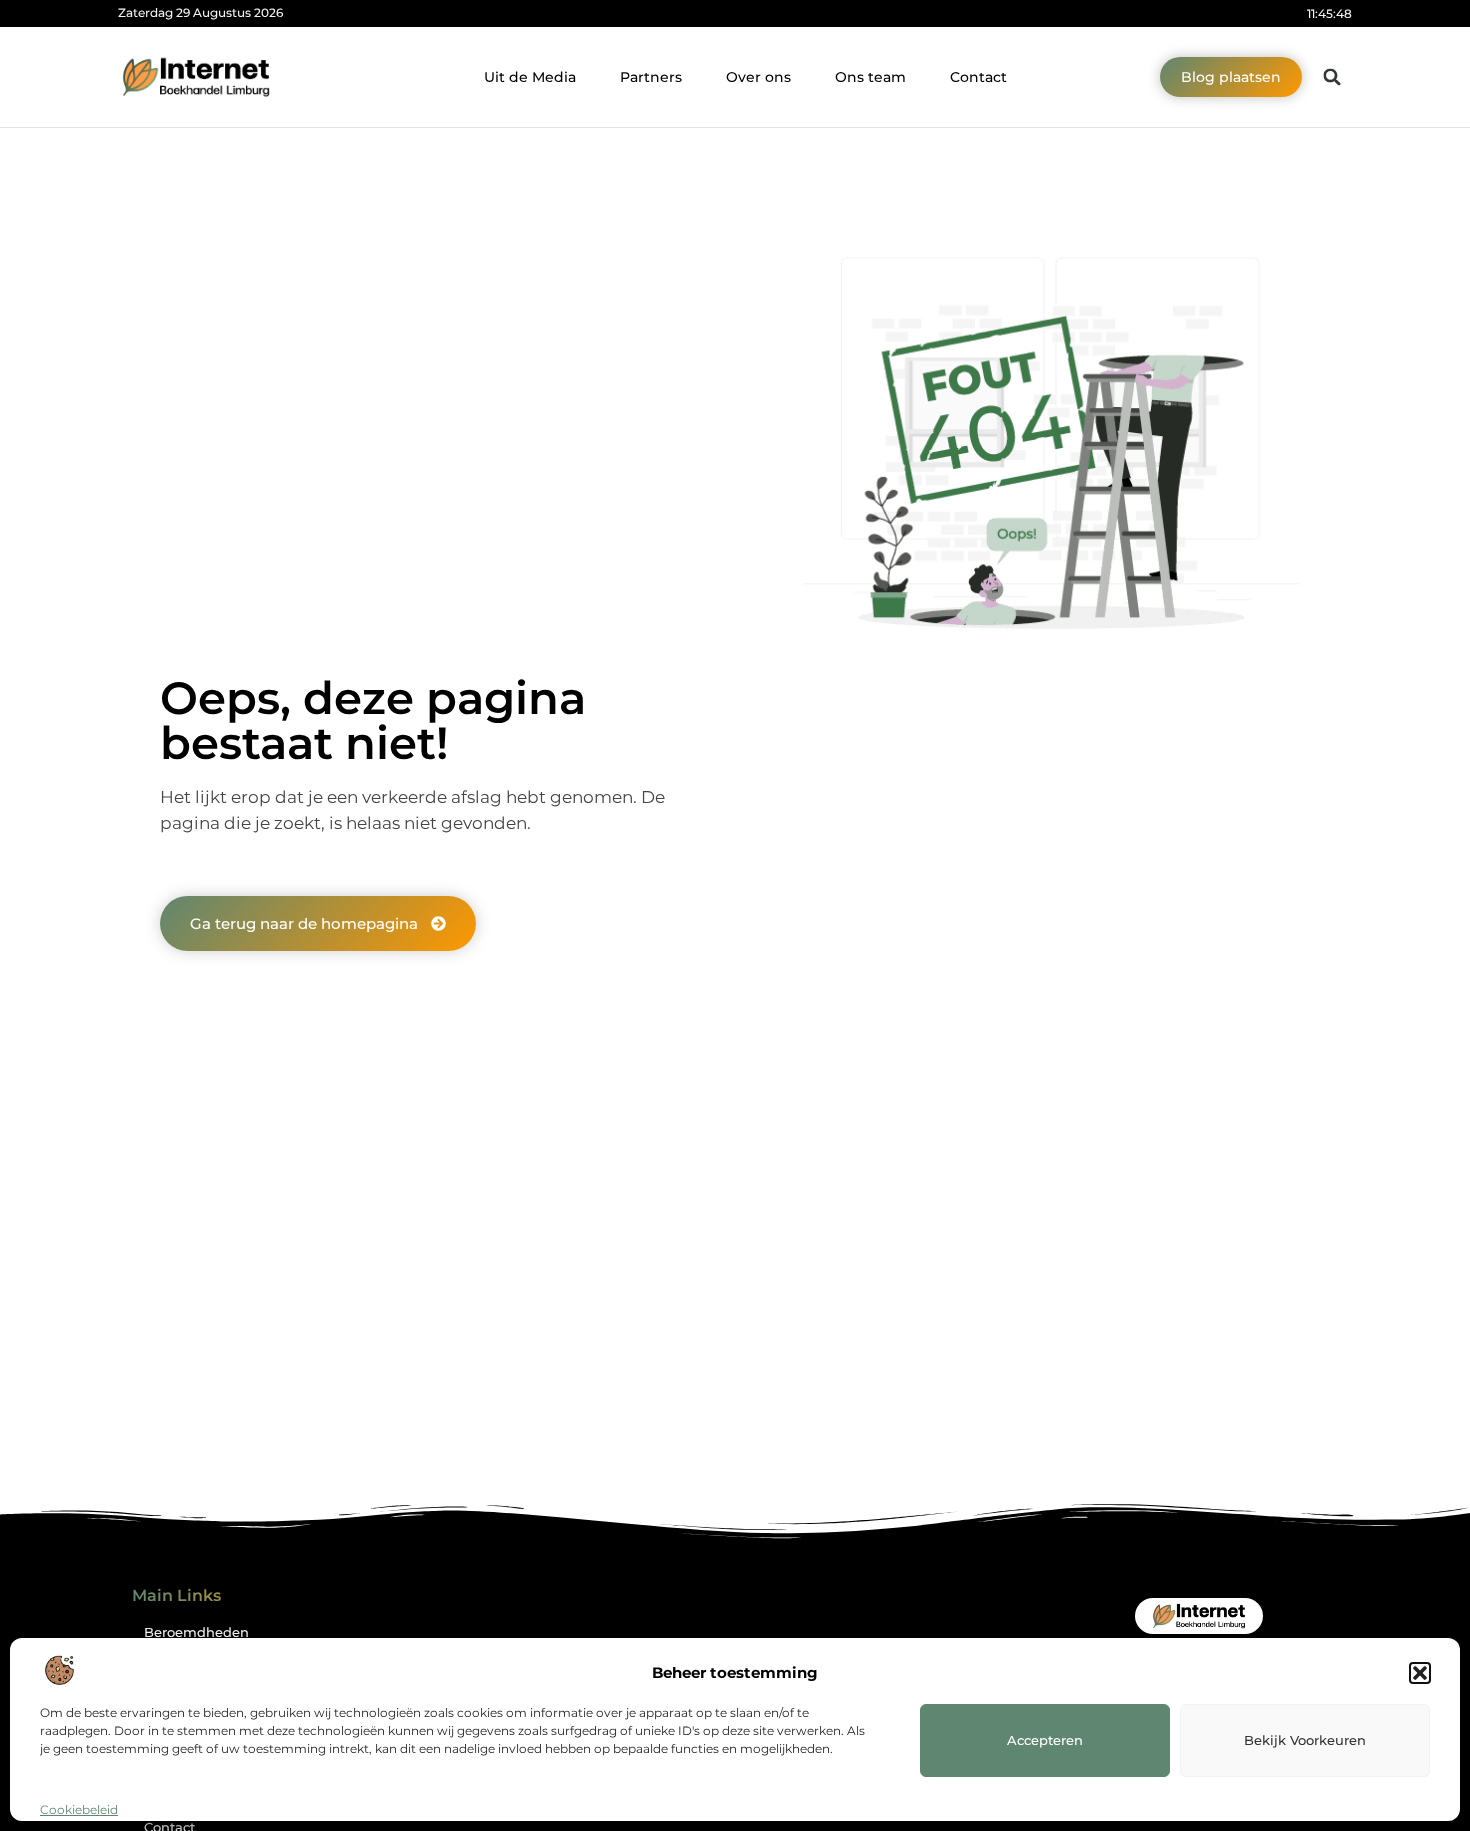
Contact (978, 77)
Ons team (870, 77)
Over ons (758, 77)
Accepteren (1045, 1740)
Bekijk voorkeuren (1305, 1740)
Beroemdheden (196, 1632)
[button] (1420, 1673)
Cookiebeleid (79, 1809)
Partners (651, 77)
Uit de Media (530, 77)
